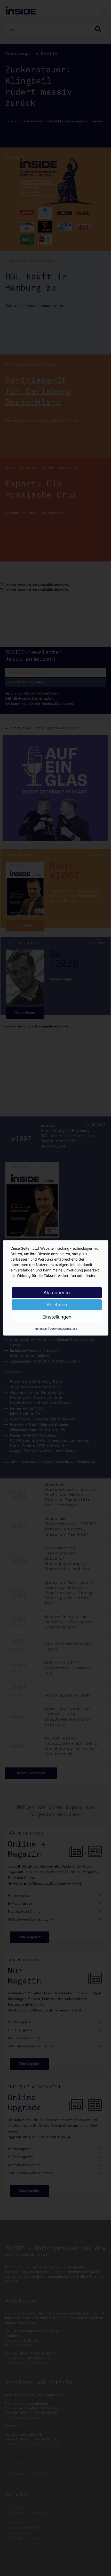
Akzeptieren (57, 1293)
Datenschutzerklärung (64, 1329)
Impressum (41, 1329)
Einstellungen (57, 1317)
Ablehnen (57, 1305)
